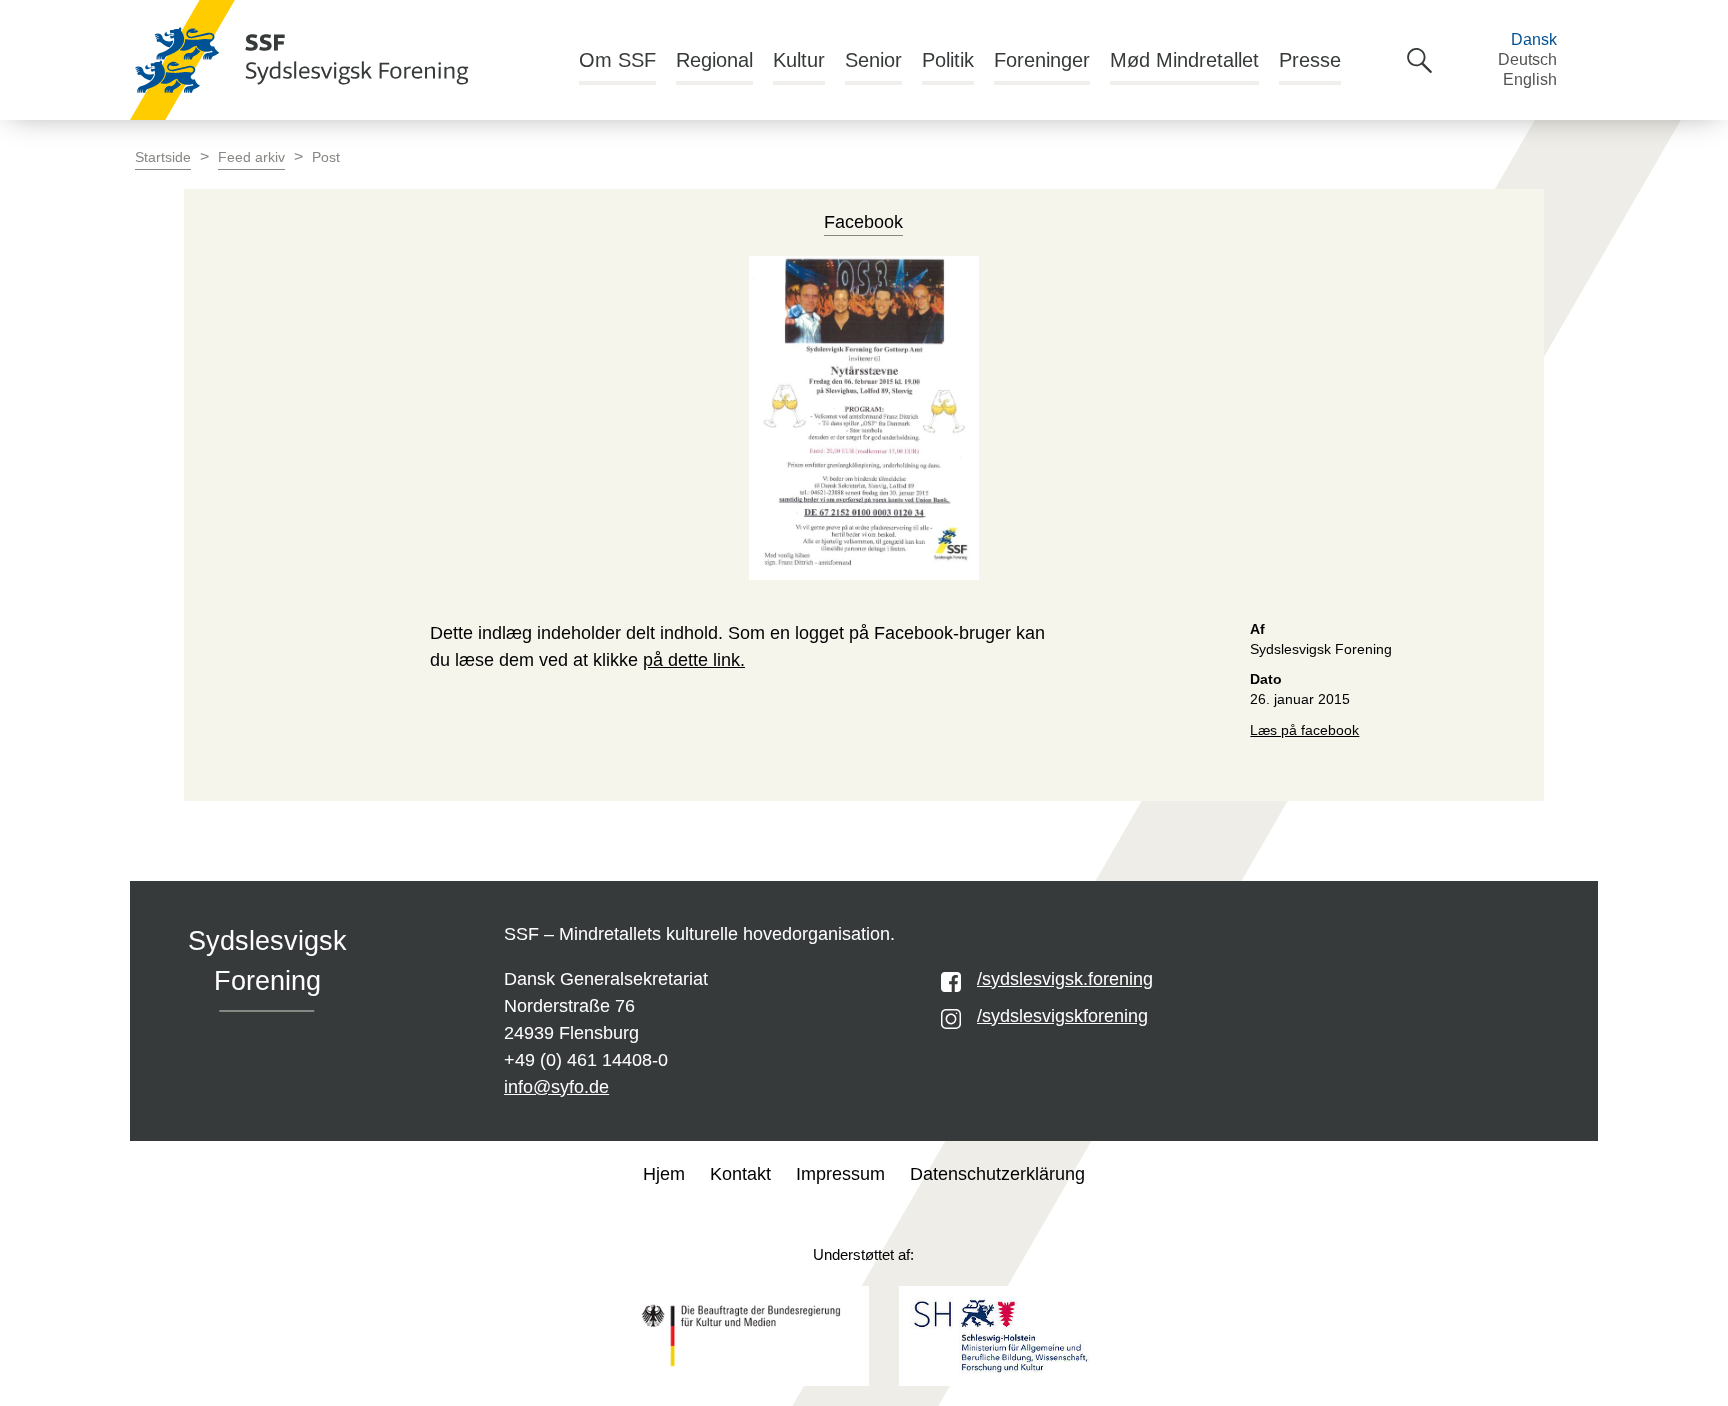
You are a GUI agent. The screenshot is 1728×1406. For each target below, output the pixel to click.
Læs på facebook (1304, 730)
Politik (948, 60)
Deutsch (1527, 59)
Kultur (799, 60)
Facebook (863, 222)
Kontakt (740, 1174)
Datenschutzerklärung (997, 1174)
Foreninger (1042, 60)
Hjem (664, 1174)
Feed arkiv (251, 157)
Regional (714, 60)
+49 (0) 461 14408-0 (586, 1060)
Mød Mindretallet (1184, 60)
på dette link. (694, 660)
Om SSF (617, 60)
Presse (1310, 60)
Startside (163, 157)
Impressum (840, 1174)
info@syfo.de (556, 1087)
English (1530, 79)
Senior (873, 60)
